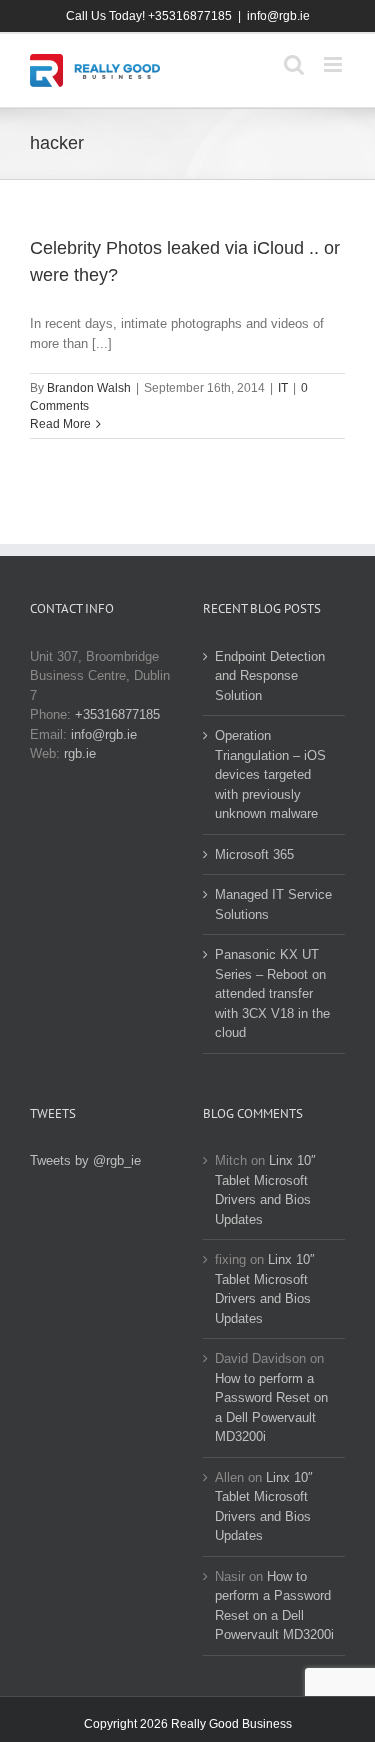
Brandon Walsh (89, 388)
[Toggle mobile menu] (334, 64)
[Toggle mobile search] (294, 64)
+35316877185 (117, 714)
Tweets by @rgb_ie (85, 1160)
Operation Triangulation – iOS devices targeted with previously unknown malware (270, 774)
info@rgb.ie (278, 16)
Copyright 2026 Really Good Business (188, 1724)
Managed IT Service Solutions (273, 904)
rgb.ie (80, 753)
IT (283, 388)
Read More (60, 424)
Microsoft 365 (254, 854)
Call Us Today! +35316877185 (149, 16)
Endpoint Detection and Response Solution (270, 676)
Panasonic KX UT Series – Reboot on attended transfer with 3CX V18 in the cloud (272, 993)
